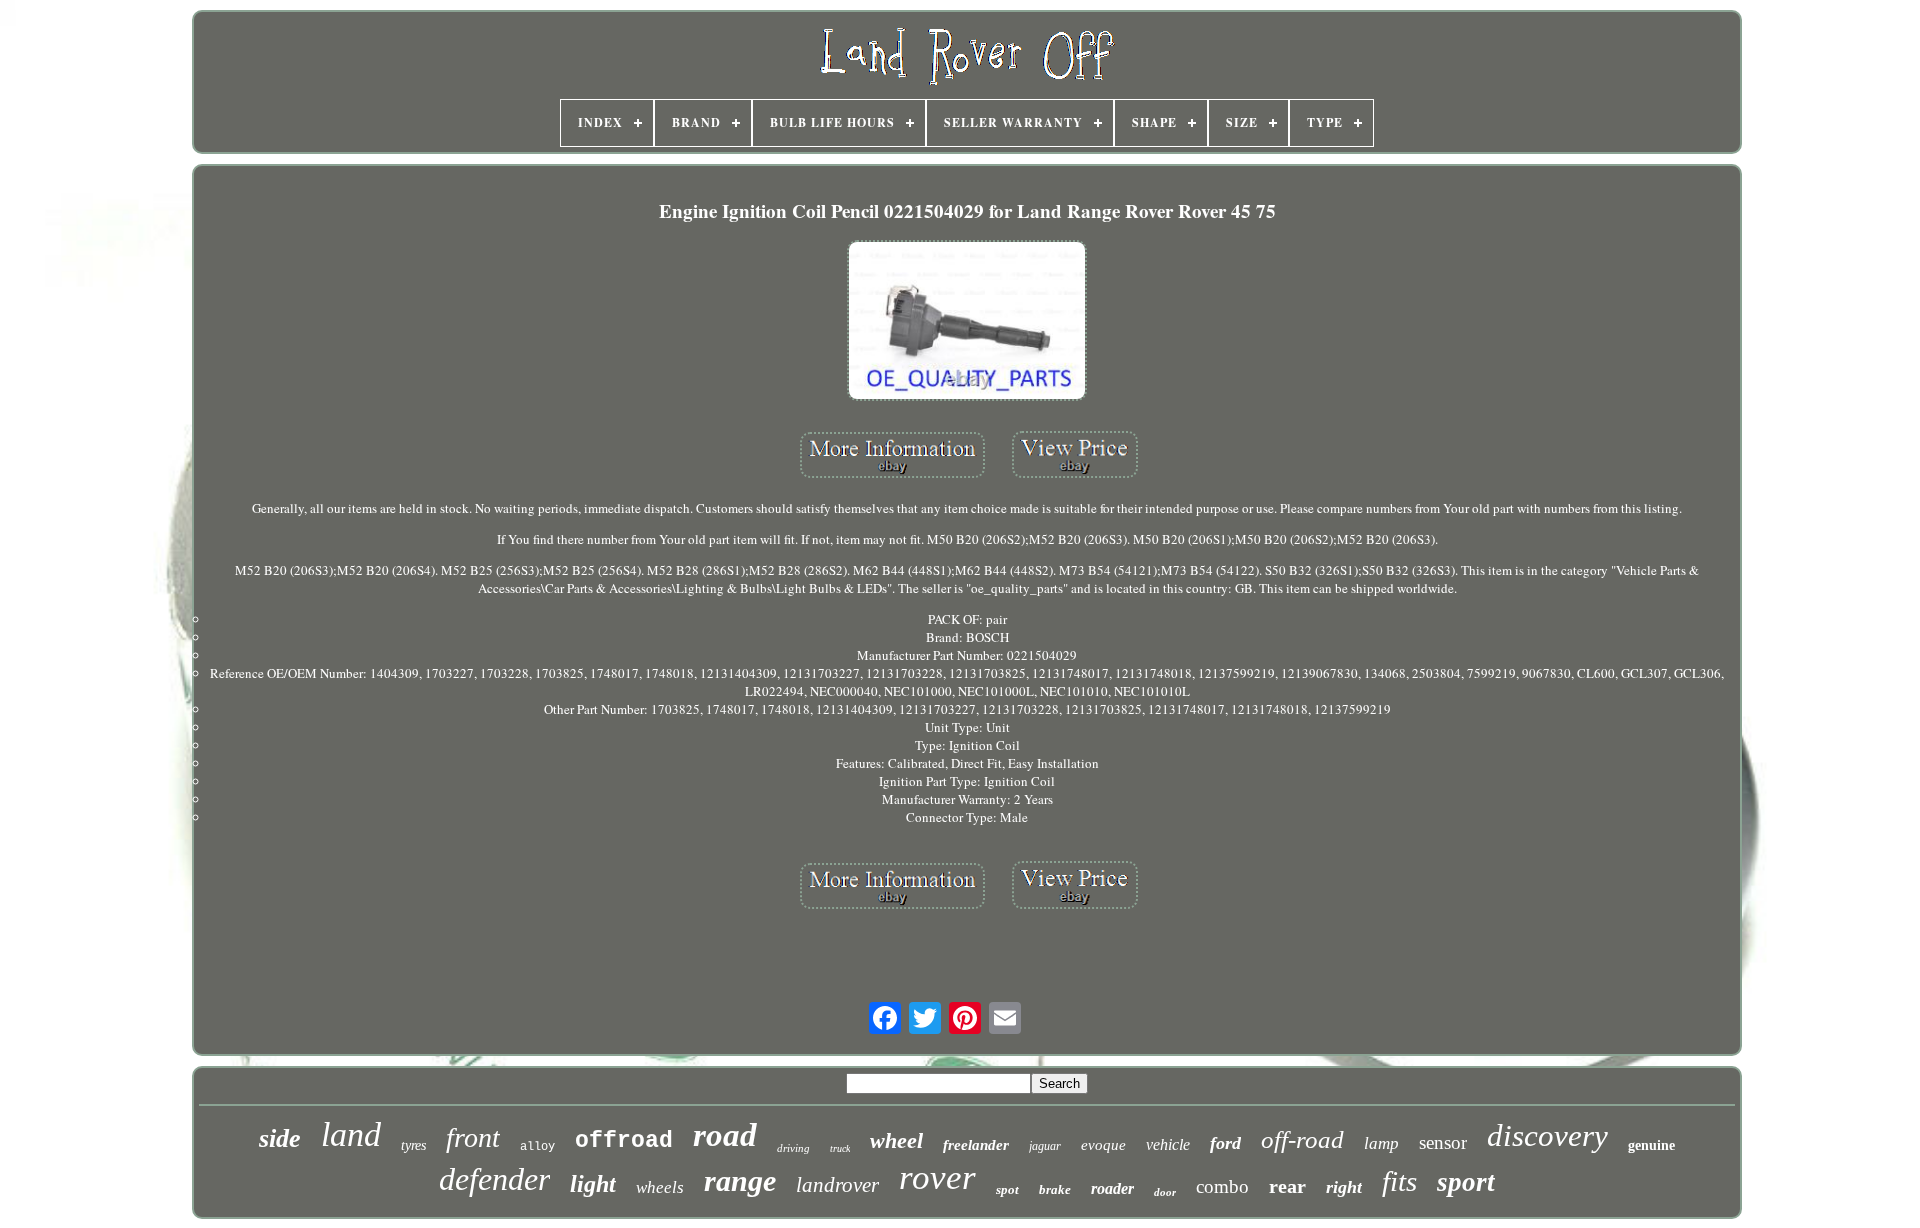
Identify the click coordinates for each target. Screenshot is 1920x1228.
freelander (976, 1145)
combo (1222, 1186)
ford (1225, 1143)
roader (1112, 1188)
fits (1399, 1181)
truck (840, 1148)
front (473, 1137)
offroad (624, 1141)
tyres (413, 1145)
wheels (660, 1187)
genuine (1651, 1145)
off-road (1302, 1139)
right (1344, 1187)
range (740, 1180)
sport (1466, 1182)
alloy (537, 1147)
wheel (896, 1140)
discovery (1547, 1135)
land (351, 1134)
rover (937, 1177)
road (725, 1135)
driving (793, 1148)
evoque (1103, 1145)
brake (1055, 1189)
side (280, 1138)
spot (1007, 1189)
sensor (1443, 1142)
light (593, 1184)
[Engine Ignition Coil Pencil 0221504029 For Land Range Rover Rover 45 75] (967, 322)
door (1165, 1192)
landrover (837, 1185)
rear (1287, 1186)
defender (494, 1179)
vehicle (1168, 1144)
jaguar (1045, 1146)
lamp (1381, 1143)
